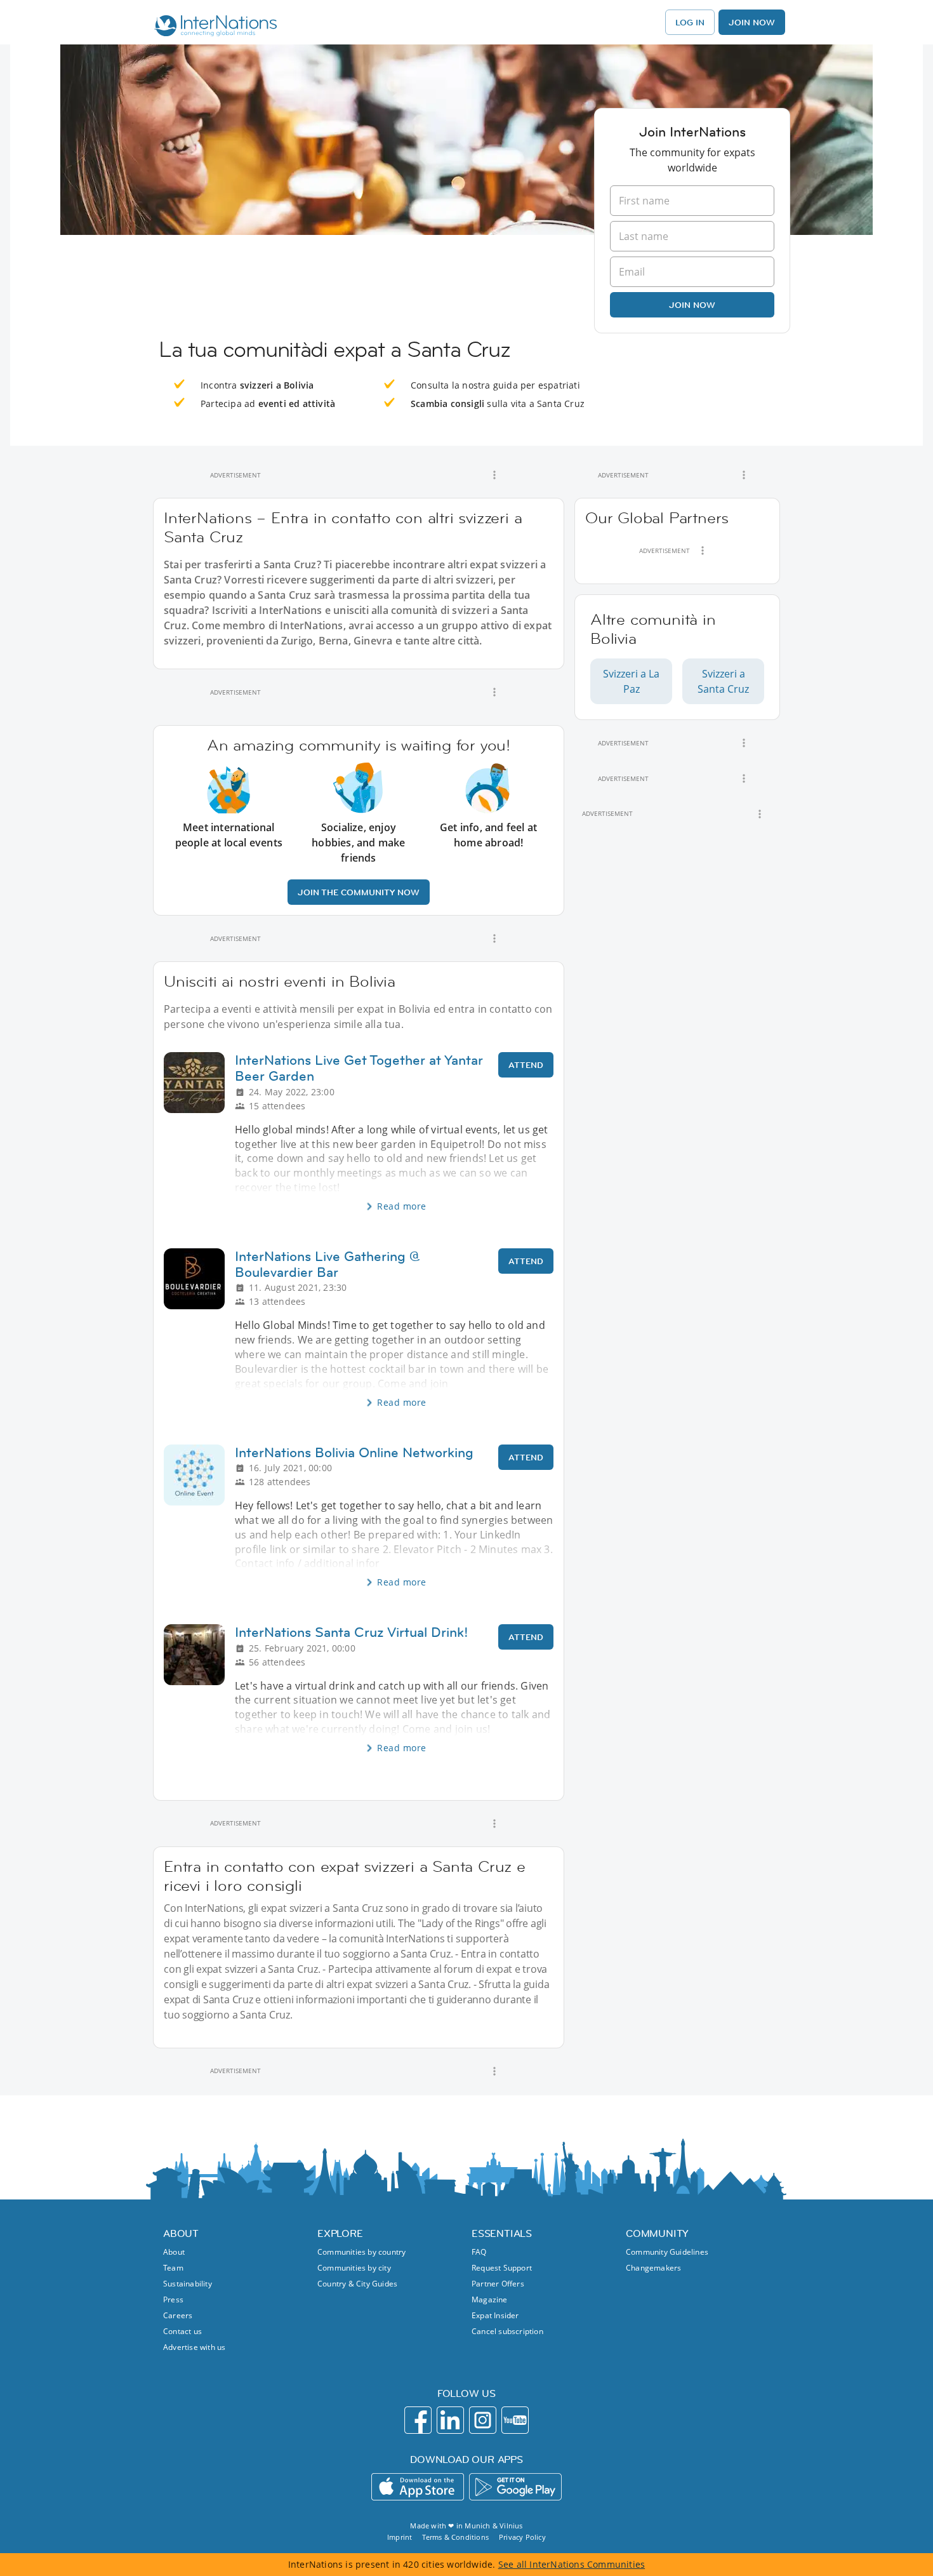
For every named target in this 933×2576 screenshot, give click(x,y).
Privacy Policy (522, 2537)
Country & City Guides (357, 2284)
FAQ (479, 2252)
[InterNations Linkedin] (450, 2420)
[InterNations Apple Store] (418, 2487)
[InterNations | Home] (213, 27)
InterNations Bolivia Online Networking (354, 1452)
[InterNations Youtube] (515, 2420)
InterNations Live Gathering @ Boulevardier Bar (328, 1264)
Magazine (490, 2299)
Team (173, 2268)
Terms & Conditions (455, 2537)
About (174, 2252)
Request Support (502, 2268)
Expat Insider (495, 2315)
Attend (526, 1065)
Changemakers (653, 2268)
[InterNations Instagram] (483, 2420)
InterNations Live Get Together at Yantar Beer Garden (359, 1068)
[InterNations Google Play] (515, 2487)
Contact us (182, 2331)
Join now (692, 305)
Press (173, 2299)
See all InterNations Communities (572, 2564)
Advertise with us (194, 2347)
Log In (690, 22)
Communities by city (354, 2268)
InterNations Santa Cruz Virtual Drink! (352, 1632)
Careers (178, 2315)
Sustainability (188, 2284)
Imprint (400, 2537)
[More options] (494, 475)
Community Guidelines (667, 2252)
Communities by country (361, 2252)
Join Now (752, 22)
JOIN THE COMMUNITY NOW (359, 892)
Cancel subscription (507, 2331)
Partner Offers (498, 2284)
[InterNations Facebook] (418, 2420)
